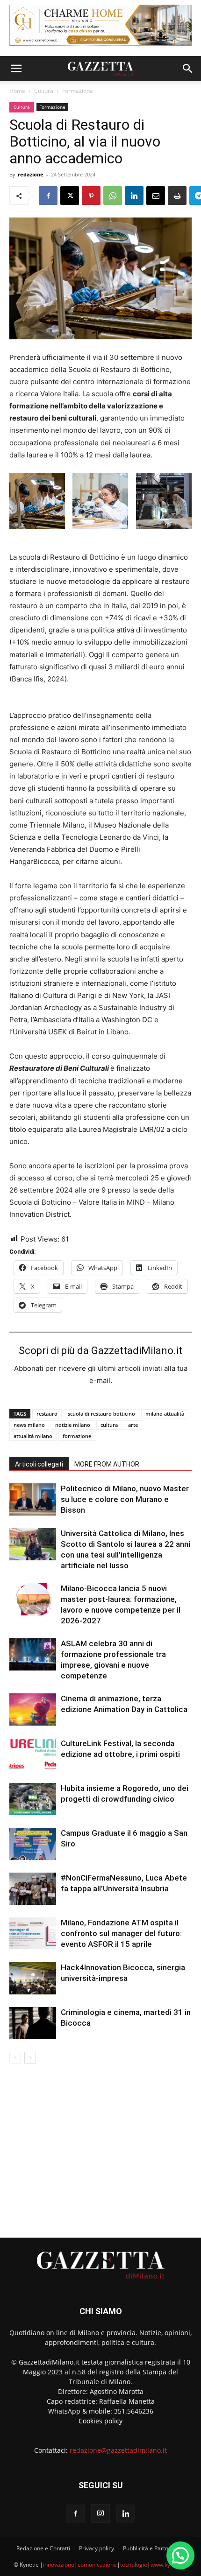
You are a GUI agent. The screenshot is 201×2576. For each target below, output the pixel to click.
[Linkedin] (134, 196)
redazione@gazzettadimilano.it (118, 2450)
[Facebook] (48, 196)
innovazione (59, 2565)
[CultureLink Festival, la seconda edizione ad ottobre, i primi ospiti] (33, 1754)
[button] (16, 69)
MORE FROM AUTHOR (107, 1464)
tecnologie (134, 2565)
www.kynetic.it (169, 2565)
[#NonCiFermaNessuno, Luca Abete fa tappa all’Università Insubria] (33, 1889)
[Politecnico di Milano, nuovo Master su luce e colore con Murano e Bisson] (33, 1499)
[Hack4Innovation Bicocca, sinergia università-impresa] (33, 1978)
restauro (47, 1414)
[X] (70, 196)
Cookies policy (100, 2421)
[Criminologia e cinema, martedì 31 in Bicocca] (33, 2023)
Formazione (78, 91)
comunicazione (97, 2565)
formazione (77, 1436)
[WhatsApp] (113, 196)
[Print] (177, 196)
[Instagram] (100, 2513)
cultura (109, 1425)
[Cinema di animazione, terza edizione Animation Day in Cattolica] (33, 1709)
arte (133, 1425)
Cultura (44, 91)
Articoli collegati (39, 1464)
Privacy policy (97, 2548)
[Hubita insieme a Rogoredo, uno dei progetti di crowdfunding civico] (33, 1799)
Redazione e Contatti (43, 2548)
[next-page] (30, 2058)
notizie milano (73, 1425)
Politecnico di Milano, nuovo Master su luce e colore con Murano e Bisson (125, 1499)
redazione (31, 174)
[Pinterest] (91, 196)
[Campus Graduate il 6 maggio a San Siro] (33, 1844)
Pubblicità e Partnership (154, 2548)
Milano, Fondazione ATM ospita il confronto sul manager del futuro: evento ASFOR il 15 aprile (121, 1933)
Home (17, 91)
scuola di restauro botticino (101, 1414)
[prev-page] (15, 2058)
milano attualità (165, 1414)
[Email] (156, 196)
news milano (29, 1425)
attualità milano (33, 1436)
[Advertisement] (100, 2147)
